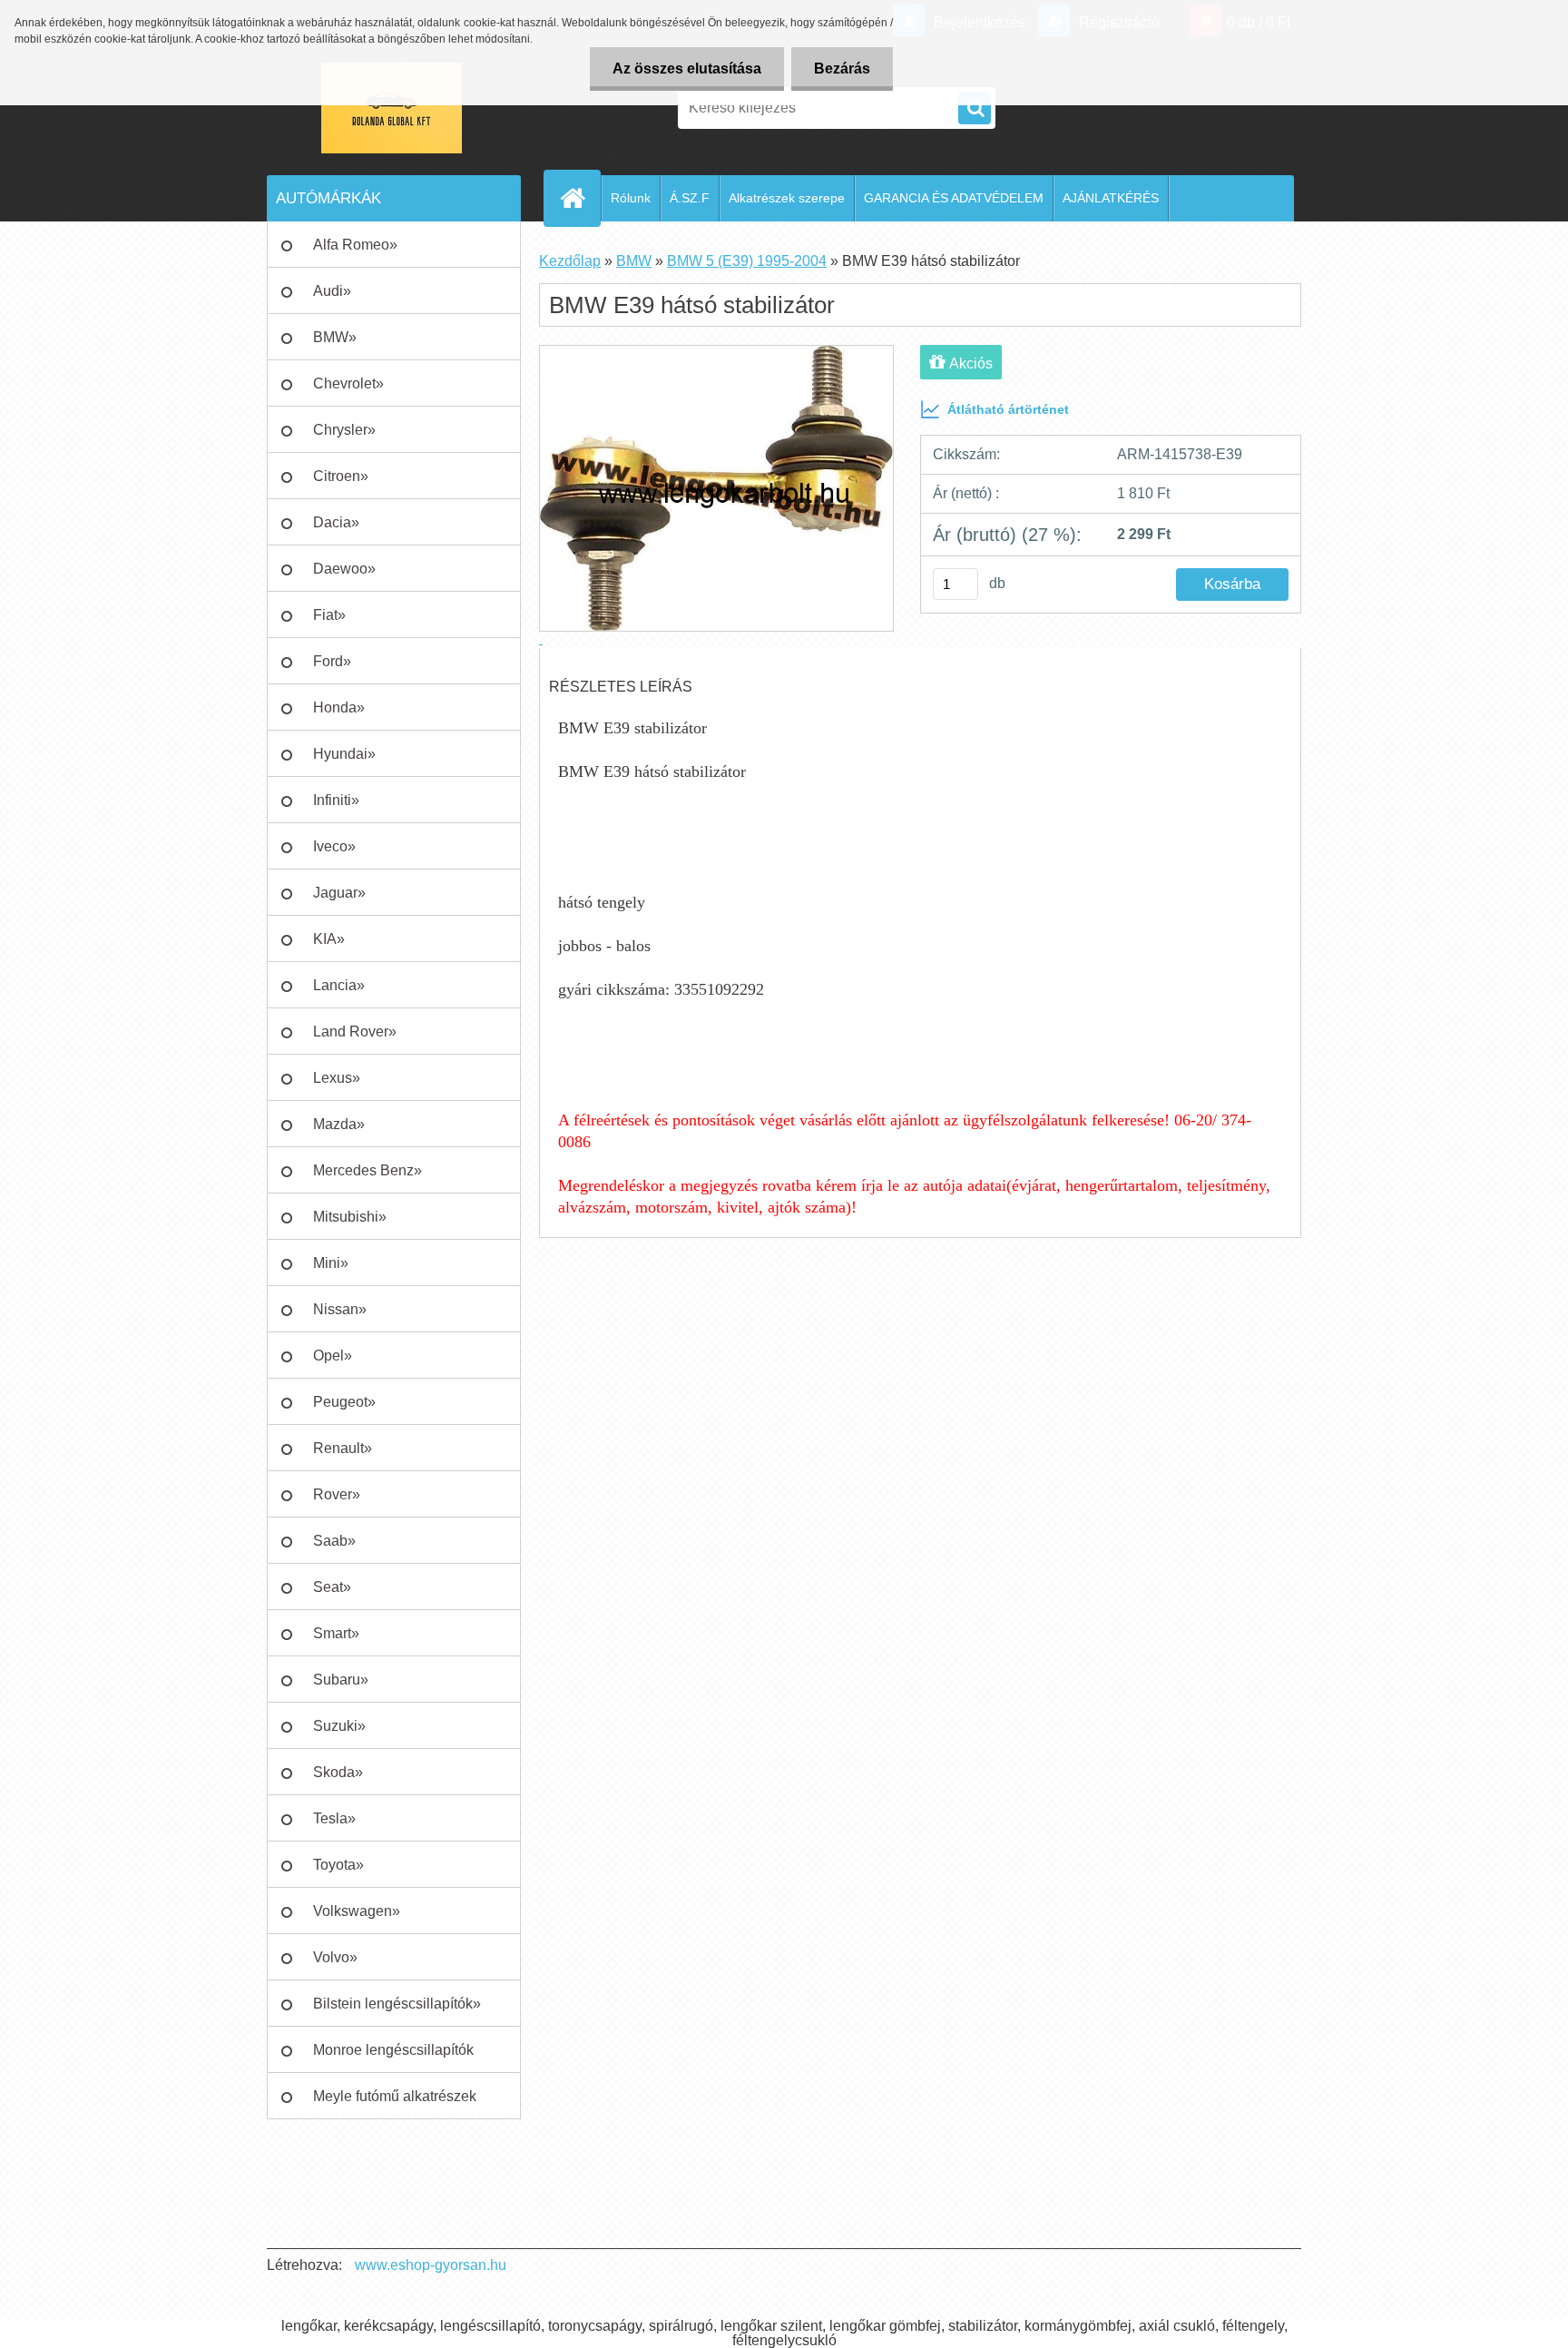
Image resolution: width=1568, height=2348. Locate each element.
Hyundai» (344, 754)
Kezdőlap (570, 261)
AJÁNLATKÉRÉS (1111, 198)
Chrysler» (344, 430)
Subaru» (341, 1680)
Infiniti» (336, 800)
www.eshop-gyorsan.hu (431, 2265)
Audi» (332, 291)
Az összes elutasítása (687, 69)
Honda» (339, 707)
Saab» (334, 1541)
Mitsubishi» (350, 1217)
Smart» (336, 1633)
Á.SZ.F (690, 198)
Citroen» (341, 476)
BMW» (335, 337)
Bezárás (842, 69)
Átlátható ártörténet (1008, 409)
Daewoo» (344, 569)
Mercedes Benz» (367, 1170)
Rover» (337, 1494)
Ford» (332, 661)
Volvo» (335, 1957)
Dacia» (336, 522)
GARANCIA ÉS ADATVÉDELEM (954, 198)
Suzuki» (339, 1726)
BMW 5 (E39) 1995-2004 (747, 261)
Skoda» (338, 1772)
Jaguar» (339, 893)
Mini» (331, 1263)
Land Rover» (355, 1032)
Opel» (333, 1356)
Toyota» (338, 1865)
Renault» (343, 1448)
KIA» (329, 939)
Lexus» (337, 1078)
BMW (634, 261)
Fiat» (329, 615)
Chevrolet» (348, 383)
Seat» (332, 1587)
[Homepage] (580, 198)
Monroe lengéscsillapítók (393, 2050)
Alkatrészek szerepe (787, 198)
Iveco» (334, 846)
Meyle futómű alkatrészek (395, 2096)
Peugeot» (344, 1402)
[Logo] (392, 108)
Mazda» (339, 1124)
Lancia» (339, 985)
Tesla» (334, 1818)
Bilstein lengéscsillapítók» (397, 2004)
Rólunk (631, 198)
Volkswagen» (357, 1911)
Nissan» (340, 1309)
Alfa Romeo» (355, 245)
